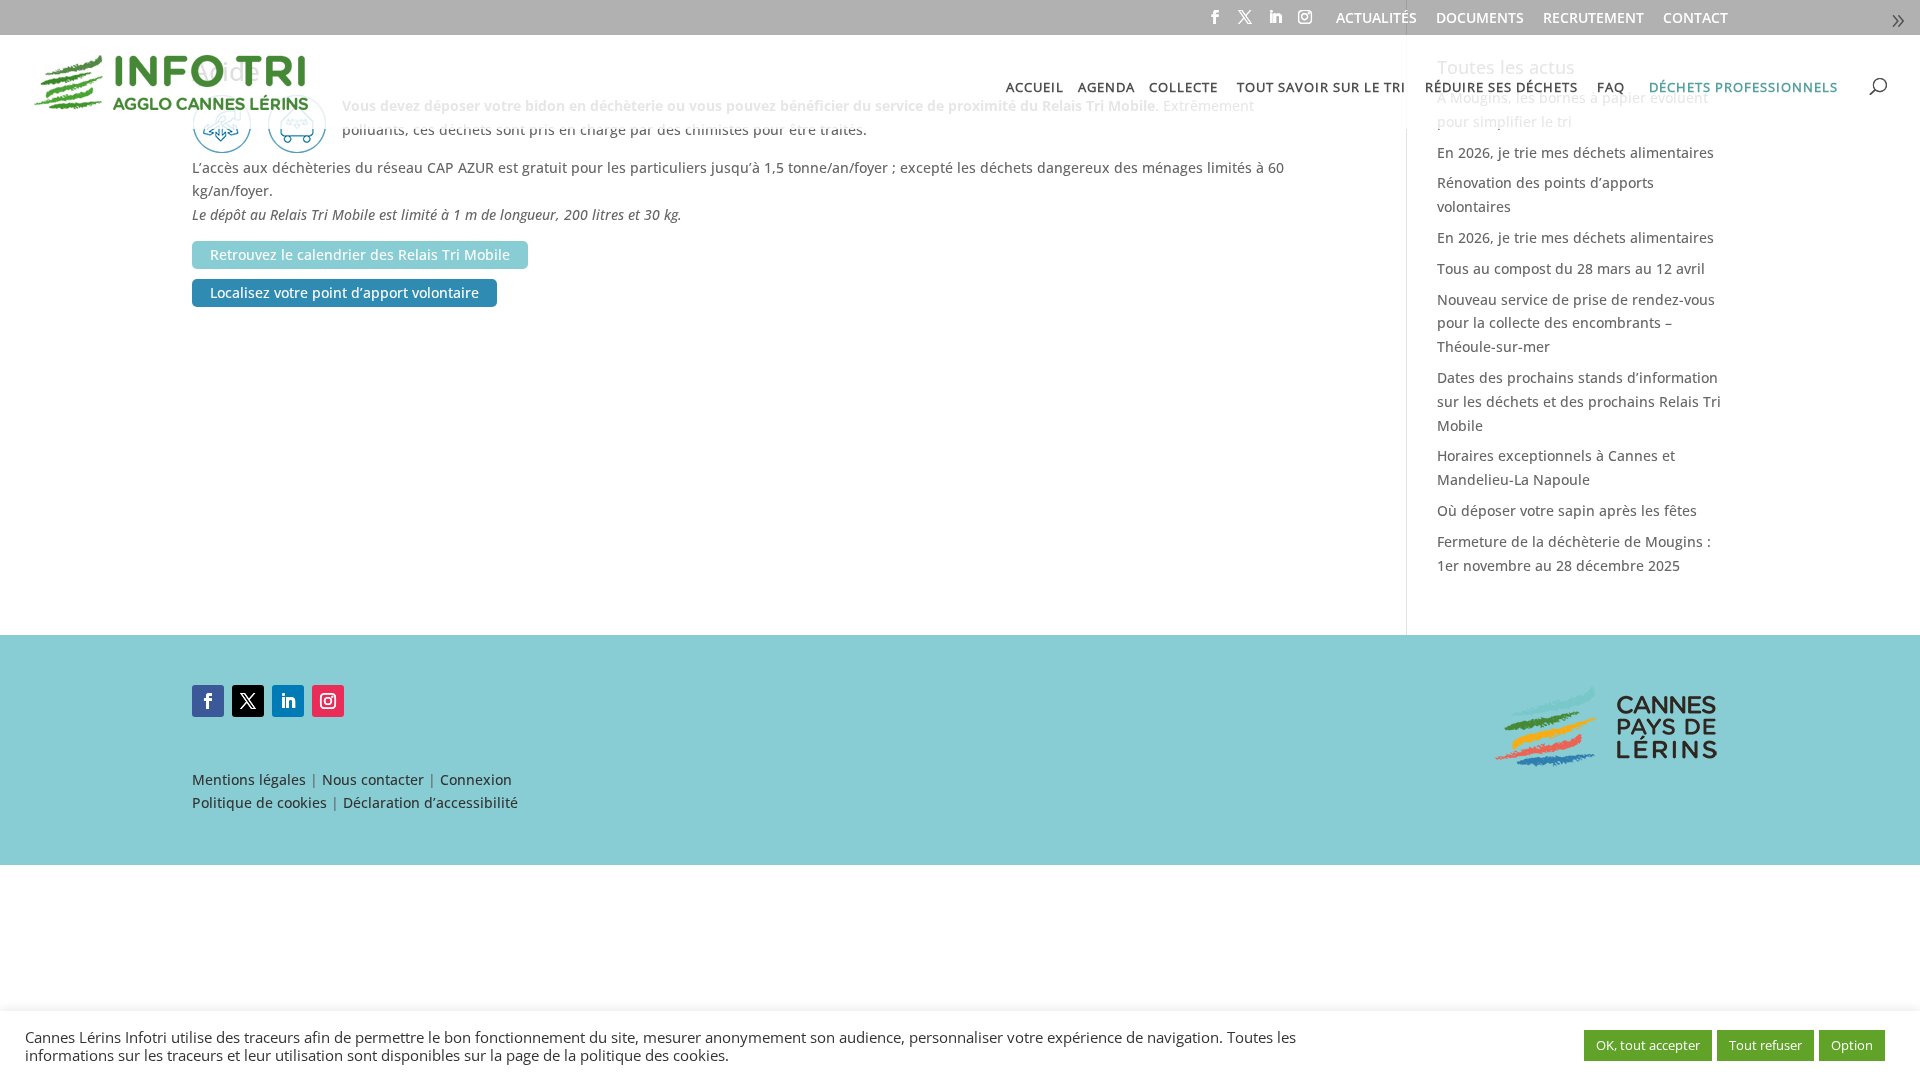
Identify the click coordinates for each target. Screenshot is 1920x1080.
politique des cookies (652, 1055)
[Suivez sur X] (248, 701)
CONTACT (1695, 19)
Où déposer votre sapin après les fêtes (1567, 510)
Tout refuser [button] (1765, 1045)
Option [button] (1852, 1045)
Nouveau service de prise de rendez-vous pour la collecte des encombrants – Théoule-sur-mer (1576, 323)
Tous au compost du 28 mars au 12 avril (1571, 268)
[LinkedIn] (1275, 23)
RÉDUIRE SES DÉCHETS (1501, 88)
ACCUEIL (1035, 88)
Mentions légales (249, 779)
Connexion (476, 779)
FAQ (1611, 88)
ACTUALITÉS (1376, 19)
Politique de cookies (259, 802)
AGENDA (1106, 88)
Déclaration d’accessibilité (430, 802)
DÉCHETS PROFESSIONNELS (1743, 87)
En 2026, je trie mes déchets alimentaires (1575, 152)
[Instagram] (1305, 23)
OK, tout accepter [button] (1648, 1045)
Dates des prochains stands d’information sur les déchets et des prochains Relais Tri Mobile (1579, 401)
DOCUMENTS (1480, 19)
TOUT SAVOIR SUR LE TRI (1321, 88)
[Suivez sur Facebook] (208, 701)
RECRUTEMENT (1593, 19)
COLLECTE (1183, 88)
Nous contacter (373, 779)
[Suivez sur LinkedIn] (288, 701)
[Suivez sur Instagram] (328, 701)
